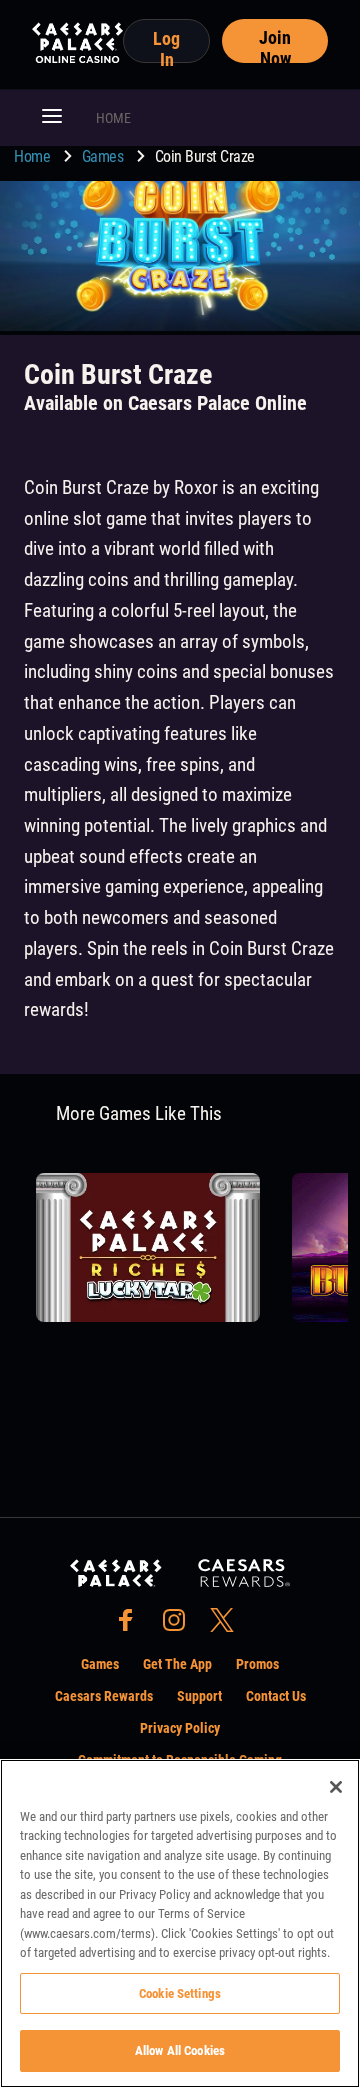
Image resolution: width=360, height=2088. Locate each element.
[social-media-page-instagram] (180, 1625)
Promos (257, 1664)
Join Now (275, 45)
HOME (113, 118)
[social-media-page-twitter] (228, 1625)
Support (199, 1696)
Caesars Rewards (104, 1696)
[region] (180, 1923)
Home (34, 156)
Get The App (177, 1664)
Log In (166, 45)
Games (104, 156)
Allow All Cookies (180, 2050)
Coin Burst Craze (205, 156)
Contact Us (276, 1696)
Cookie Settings (180, 1993)
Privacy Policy (180, 1728)
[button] (52, 118)
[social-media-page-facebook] (132, 1625)
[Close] (336, 1787)
